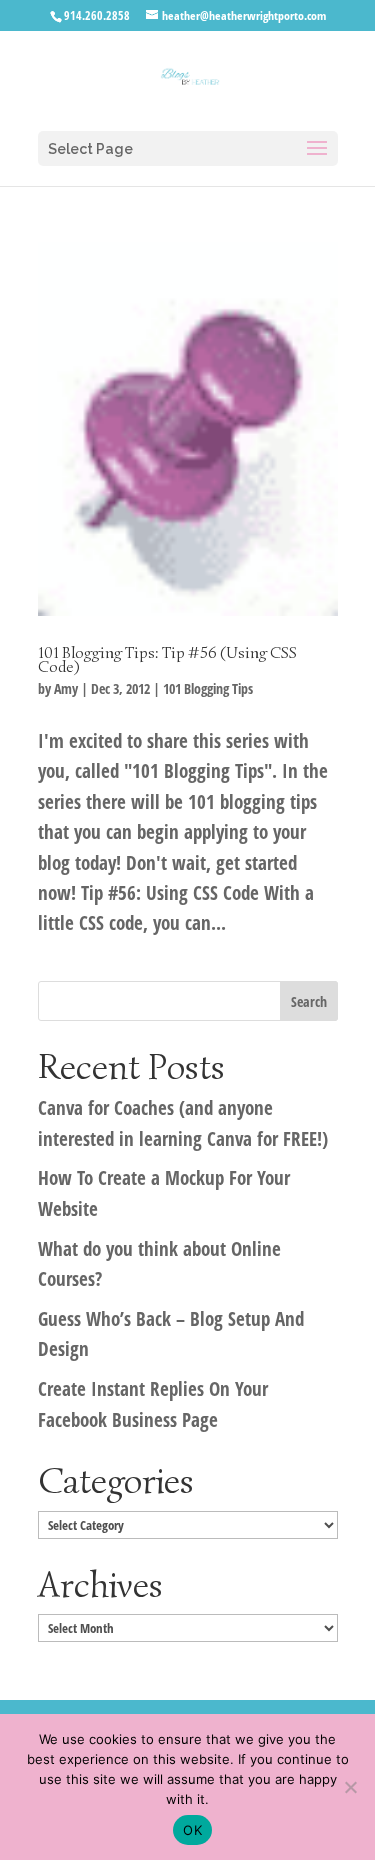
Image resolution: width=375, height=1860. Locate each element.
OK (192, 1830)
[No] (350, 1787)
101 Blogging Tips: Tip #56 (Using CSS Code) (167, 660)
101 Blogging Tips (208, 688)
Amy (66, 688)
